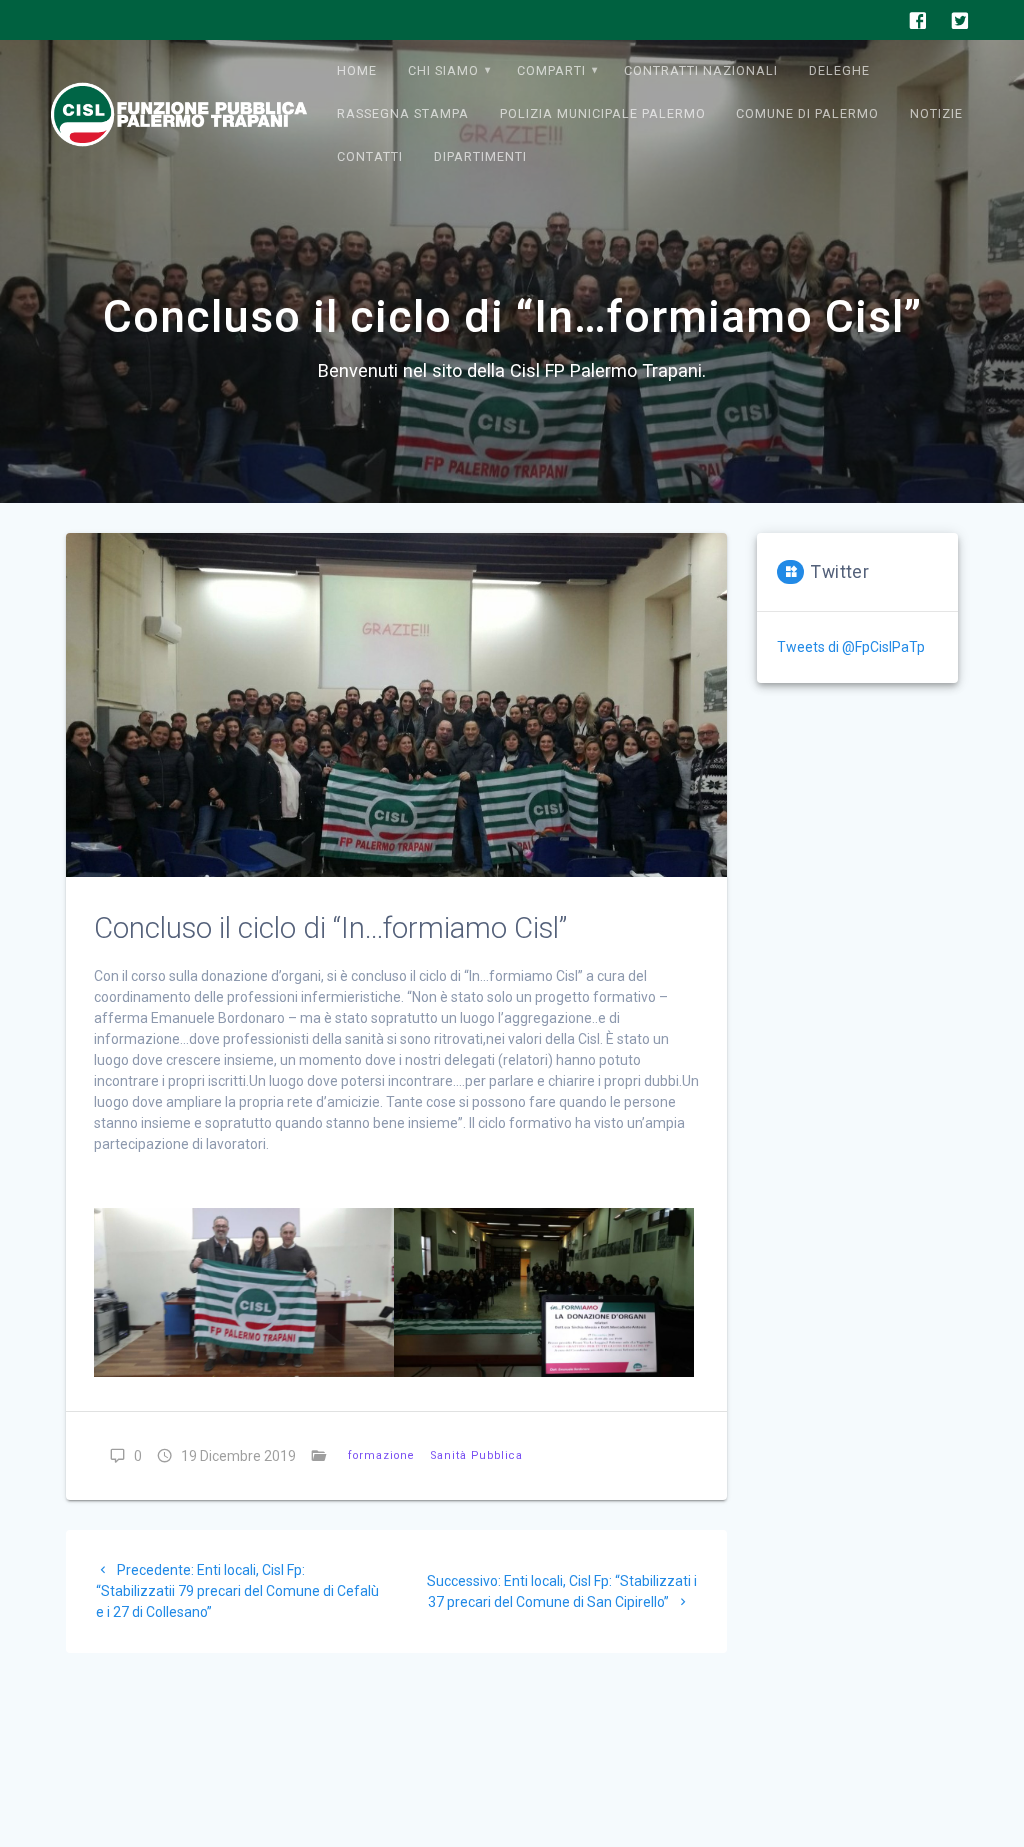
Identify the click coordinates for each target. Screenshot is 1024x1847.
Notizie (936, 113)
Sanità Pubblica (477, 1455)
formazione (381, 1455)
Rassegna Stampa (403, 113)
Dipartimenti (480, 156)
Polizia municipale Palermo (603, 113)
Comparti (551, 70)
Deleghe (839, 70)
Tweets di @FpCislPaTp (851, 647)
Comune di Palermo (807, 113)
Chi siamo (443, 70)
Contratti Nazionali (701, 70)
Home (357, 70)
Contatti (370, 156)
